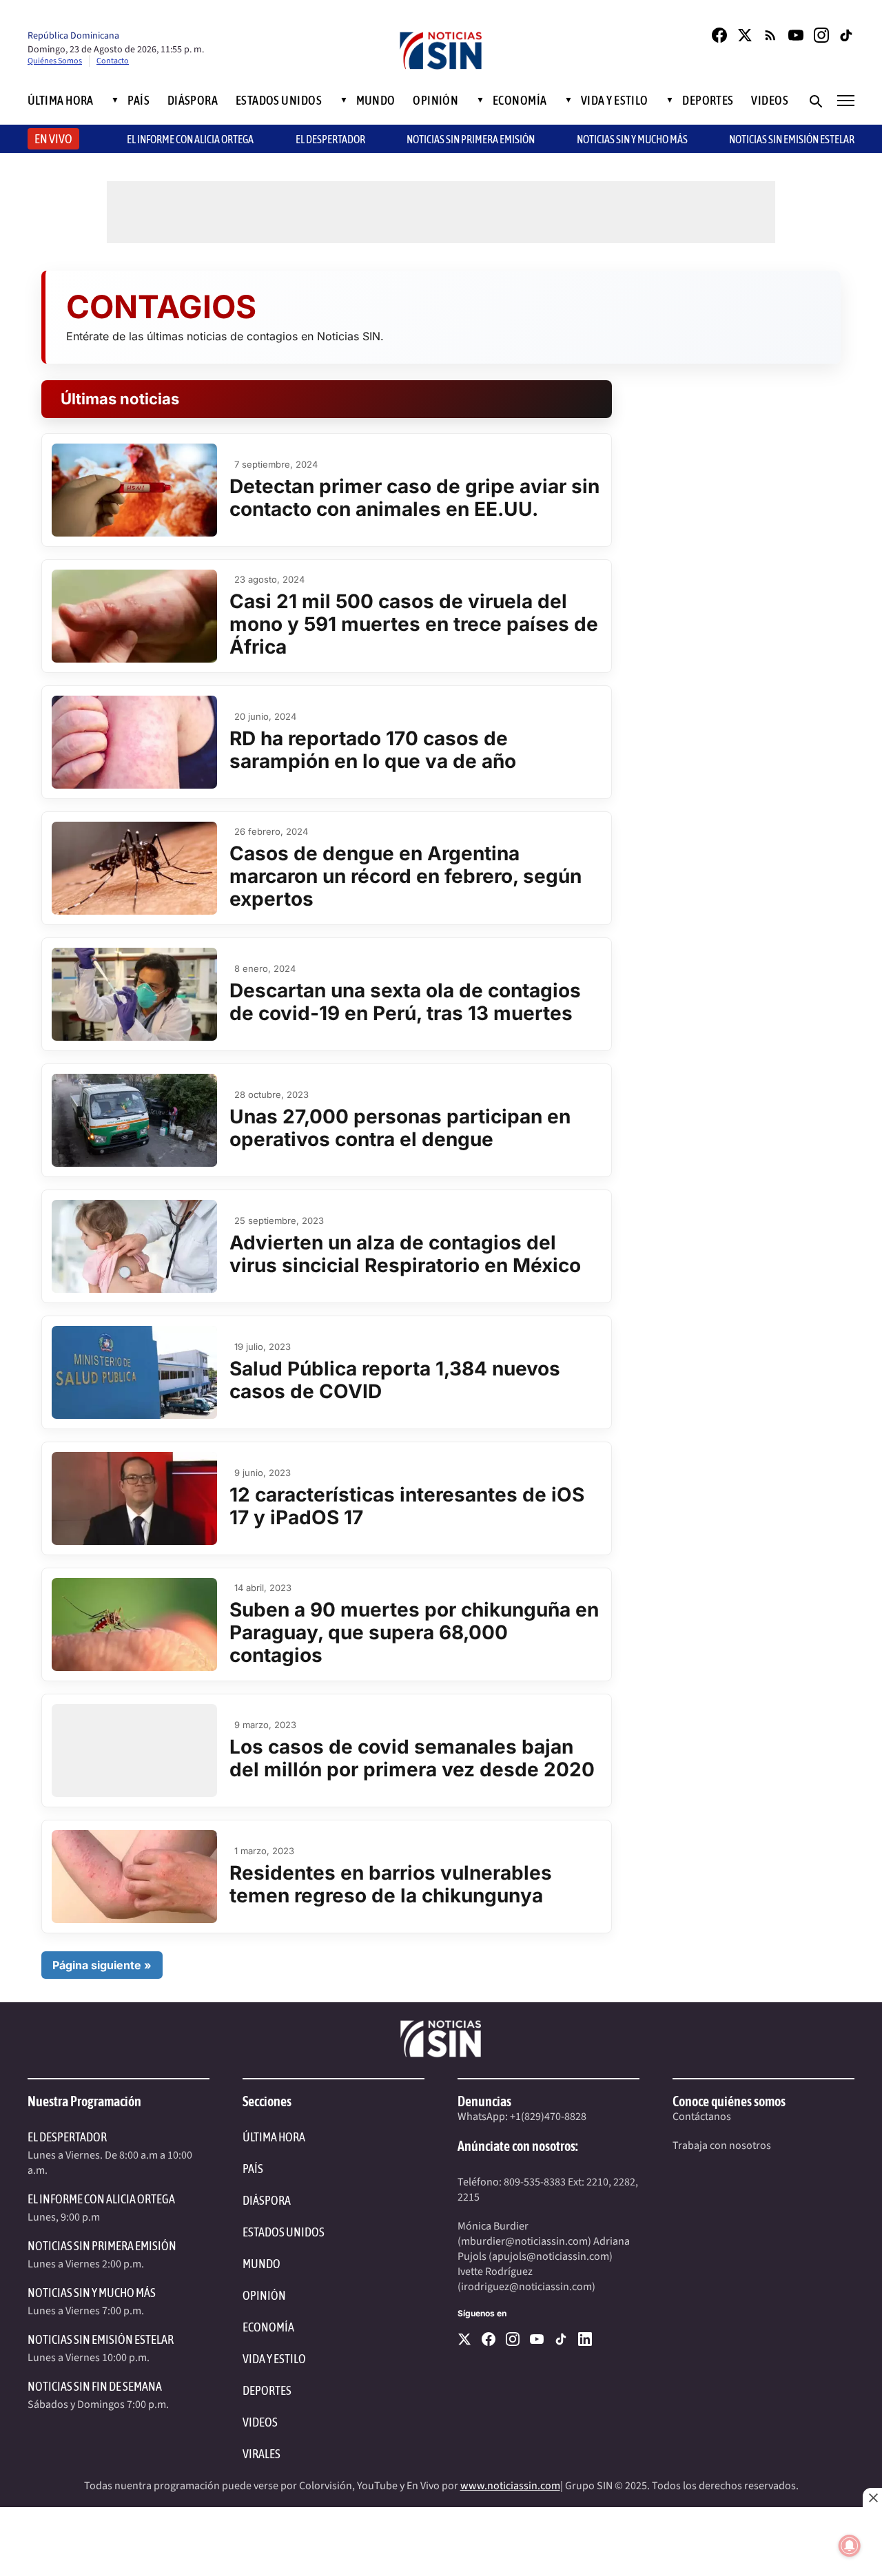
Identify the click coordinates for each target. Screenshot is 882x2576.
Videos (770, 101)
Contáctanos (702, 2117)
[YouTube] (796, 35)
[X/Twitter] (745, 35)
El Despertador (330, 139)
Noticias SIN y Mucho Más (632, 139)
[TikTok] (847, 35)
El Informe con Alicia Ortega (101, 2199)
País (139, 101)
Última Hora (61, 101)
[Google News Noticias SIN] (770, 35)
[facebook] (489, 2339)
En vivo (53, 139)
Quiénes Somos (55, 61)
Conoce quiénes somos (729, 2101)
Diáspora (193, 101)
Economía (520, 101)
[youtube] (537, 2339)
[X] (464, 2339)
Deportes (708, 101)
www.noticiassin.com (510, 2486)
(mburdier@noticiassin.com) (524, 2241)
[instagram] (513, 2339)
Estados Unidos (279, 101)
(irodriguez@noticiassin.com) (526, 2287)
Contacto (113, 61)
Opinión (435, 101)
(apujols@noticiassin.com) (551, 2256)
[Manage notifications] (850, 2546)
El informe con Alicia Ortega (190, 139)
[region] (441, 2542)
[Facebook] (719, 35)
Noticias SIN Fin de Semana (95, 2386)
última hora (274, 2137)
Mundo (376, 101)
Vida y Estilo (615, 101)
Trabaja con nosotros (722, 2146)
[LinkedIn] (585, 2339)
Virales (261, 2454)
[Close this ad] (872, 2497)
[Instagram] (821, 35)
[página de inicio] (441, 52)
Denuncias (484, 2101)
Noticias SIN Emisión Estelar (792, 139)
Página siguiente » (102, 1965)
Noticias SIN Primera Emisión (471, 139)
